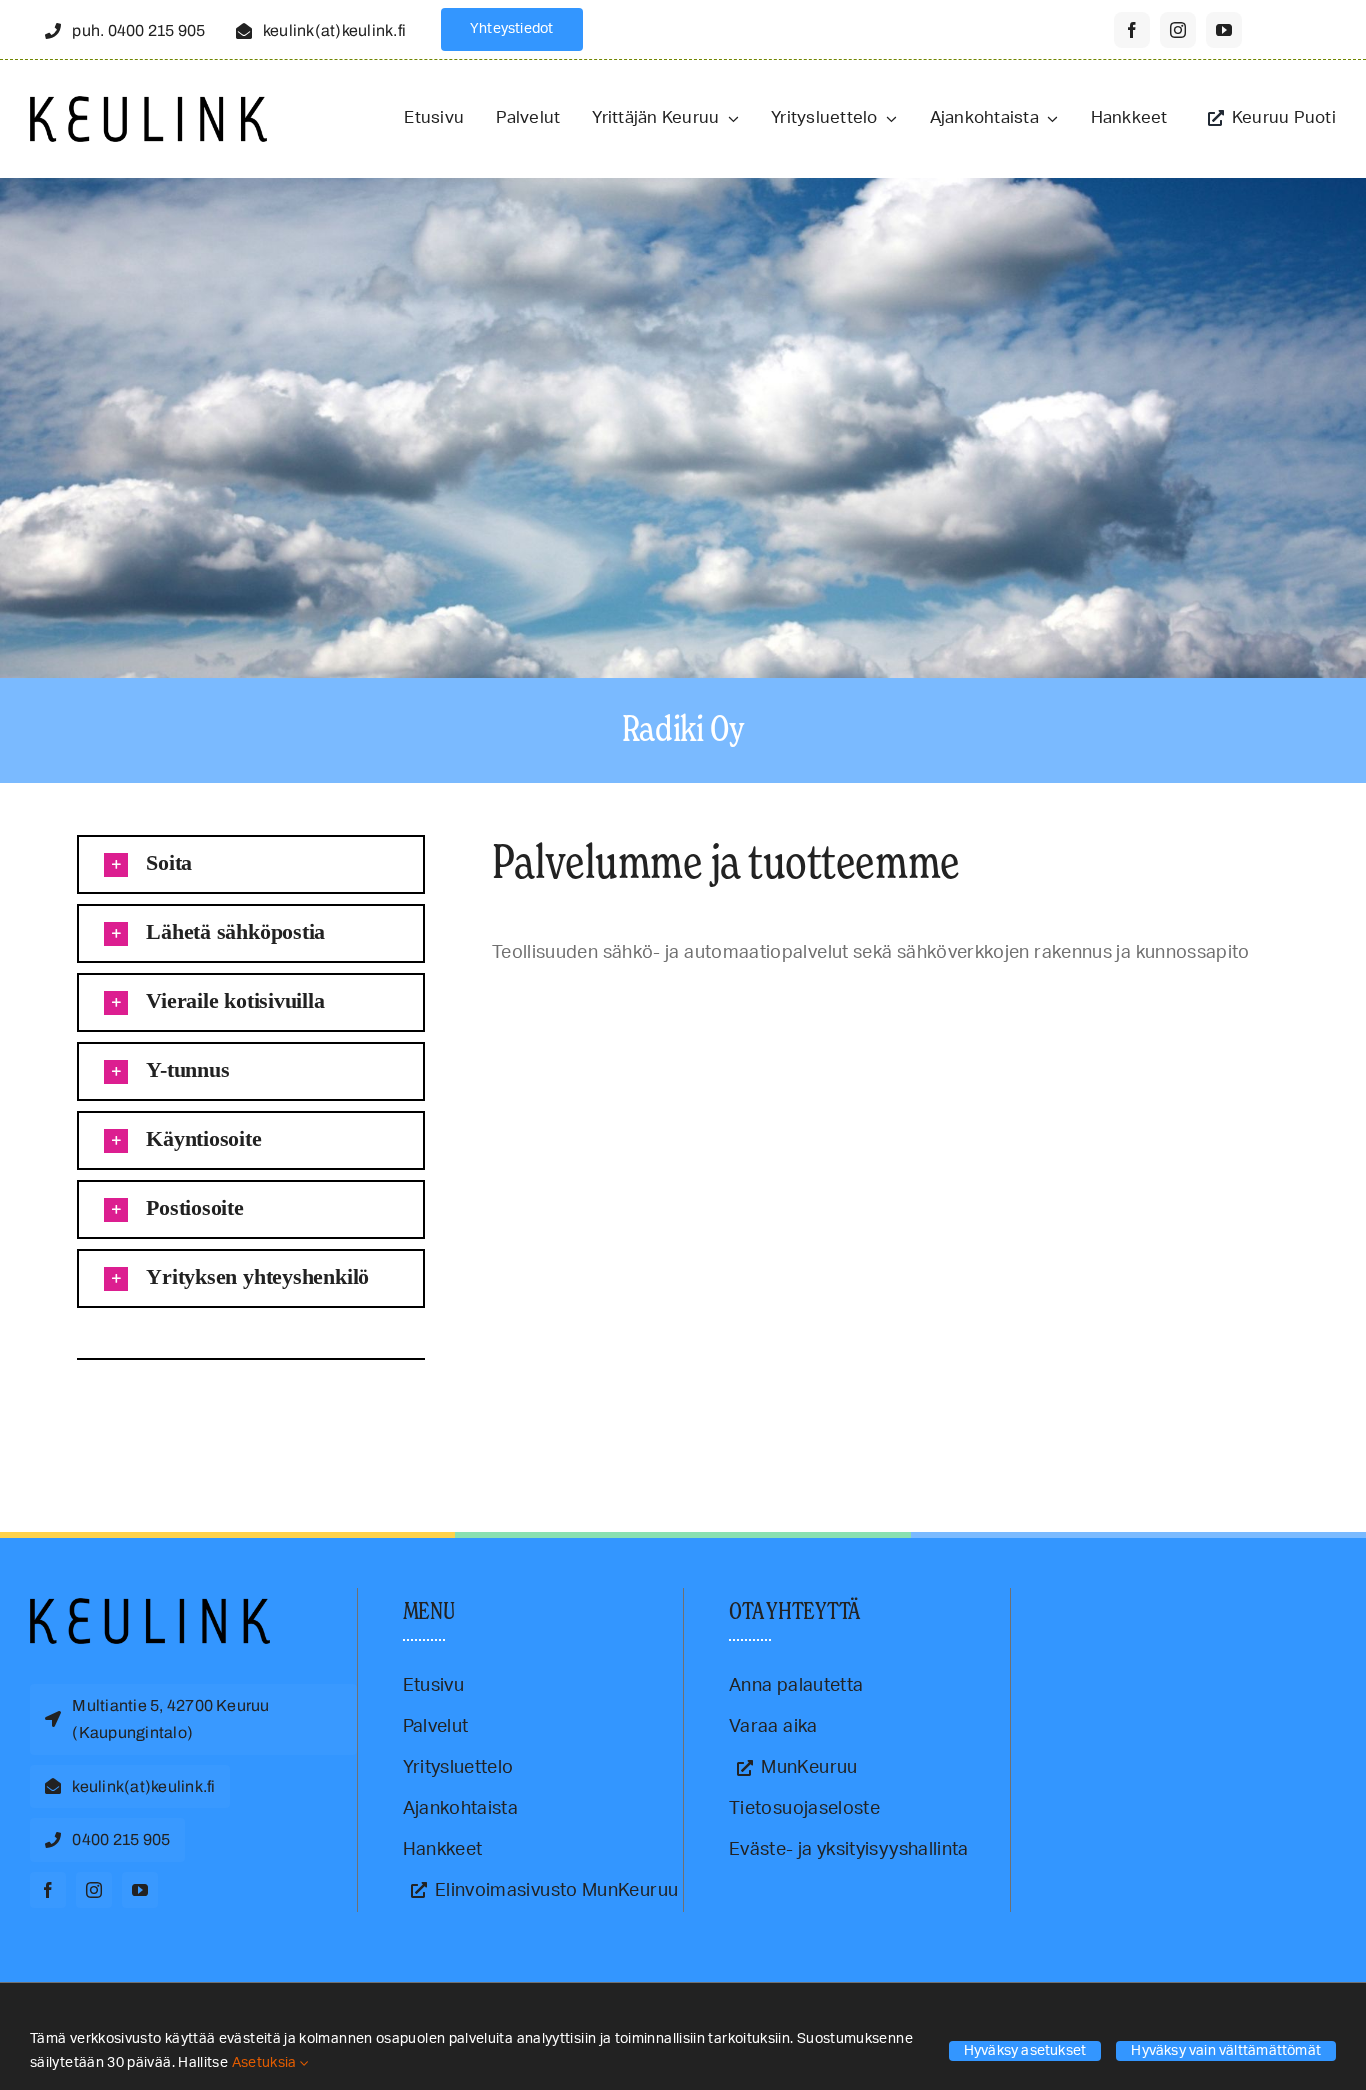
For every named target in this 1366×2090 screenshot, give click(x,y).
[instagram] (1178, 30)
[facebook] (1132, 30)
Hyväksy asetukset (1025, 2051)
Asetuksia (266, 2063)
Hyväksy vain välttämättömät (1226, 2051)
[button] (251, 864)
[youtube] (1224, 30)
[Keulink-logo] (150, 1607)
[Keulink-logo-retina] (148, 105)
